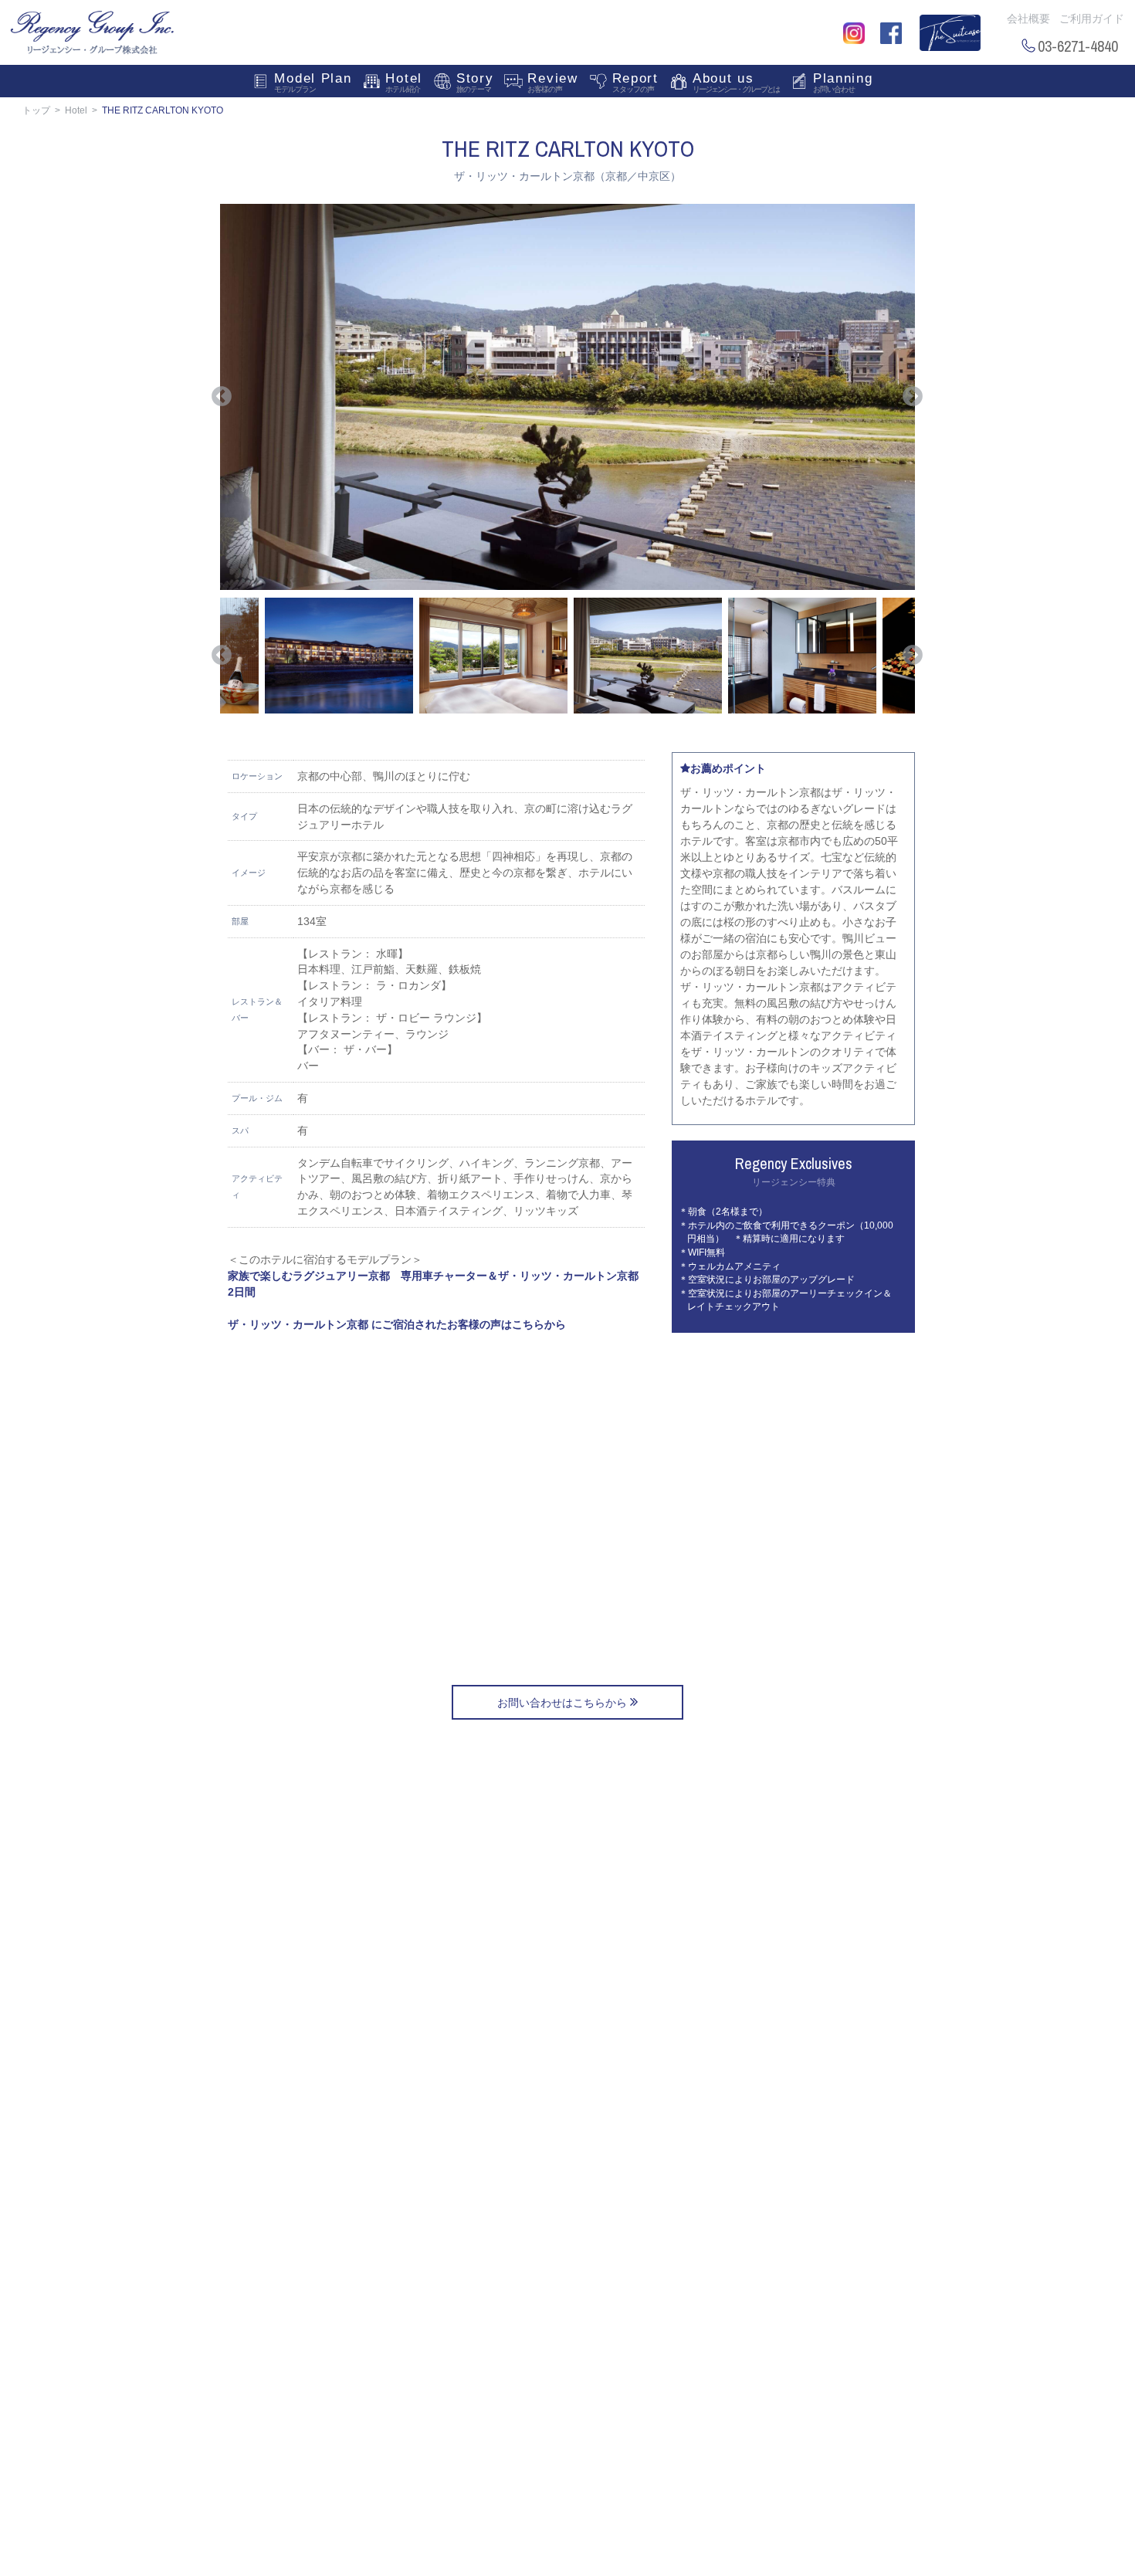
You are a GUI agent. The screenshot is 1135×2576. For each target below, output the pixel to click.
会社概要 (1028, 19)
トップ (36, 110)
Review (552, 82)
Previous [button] (222, 397)
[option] (567, 397)
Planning (843, 82)
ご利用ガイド (1092, 19)
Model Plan (313, 82)
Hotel (404, 82)
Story (475, 82)
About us (736, 82)
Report (635, 82)
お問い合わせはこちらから (564, 1703)
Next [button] (913, 397)
